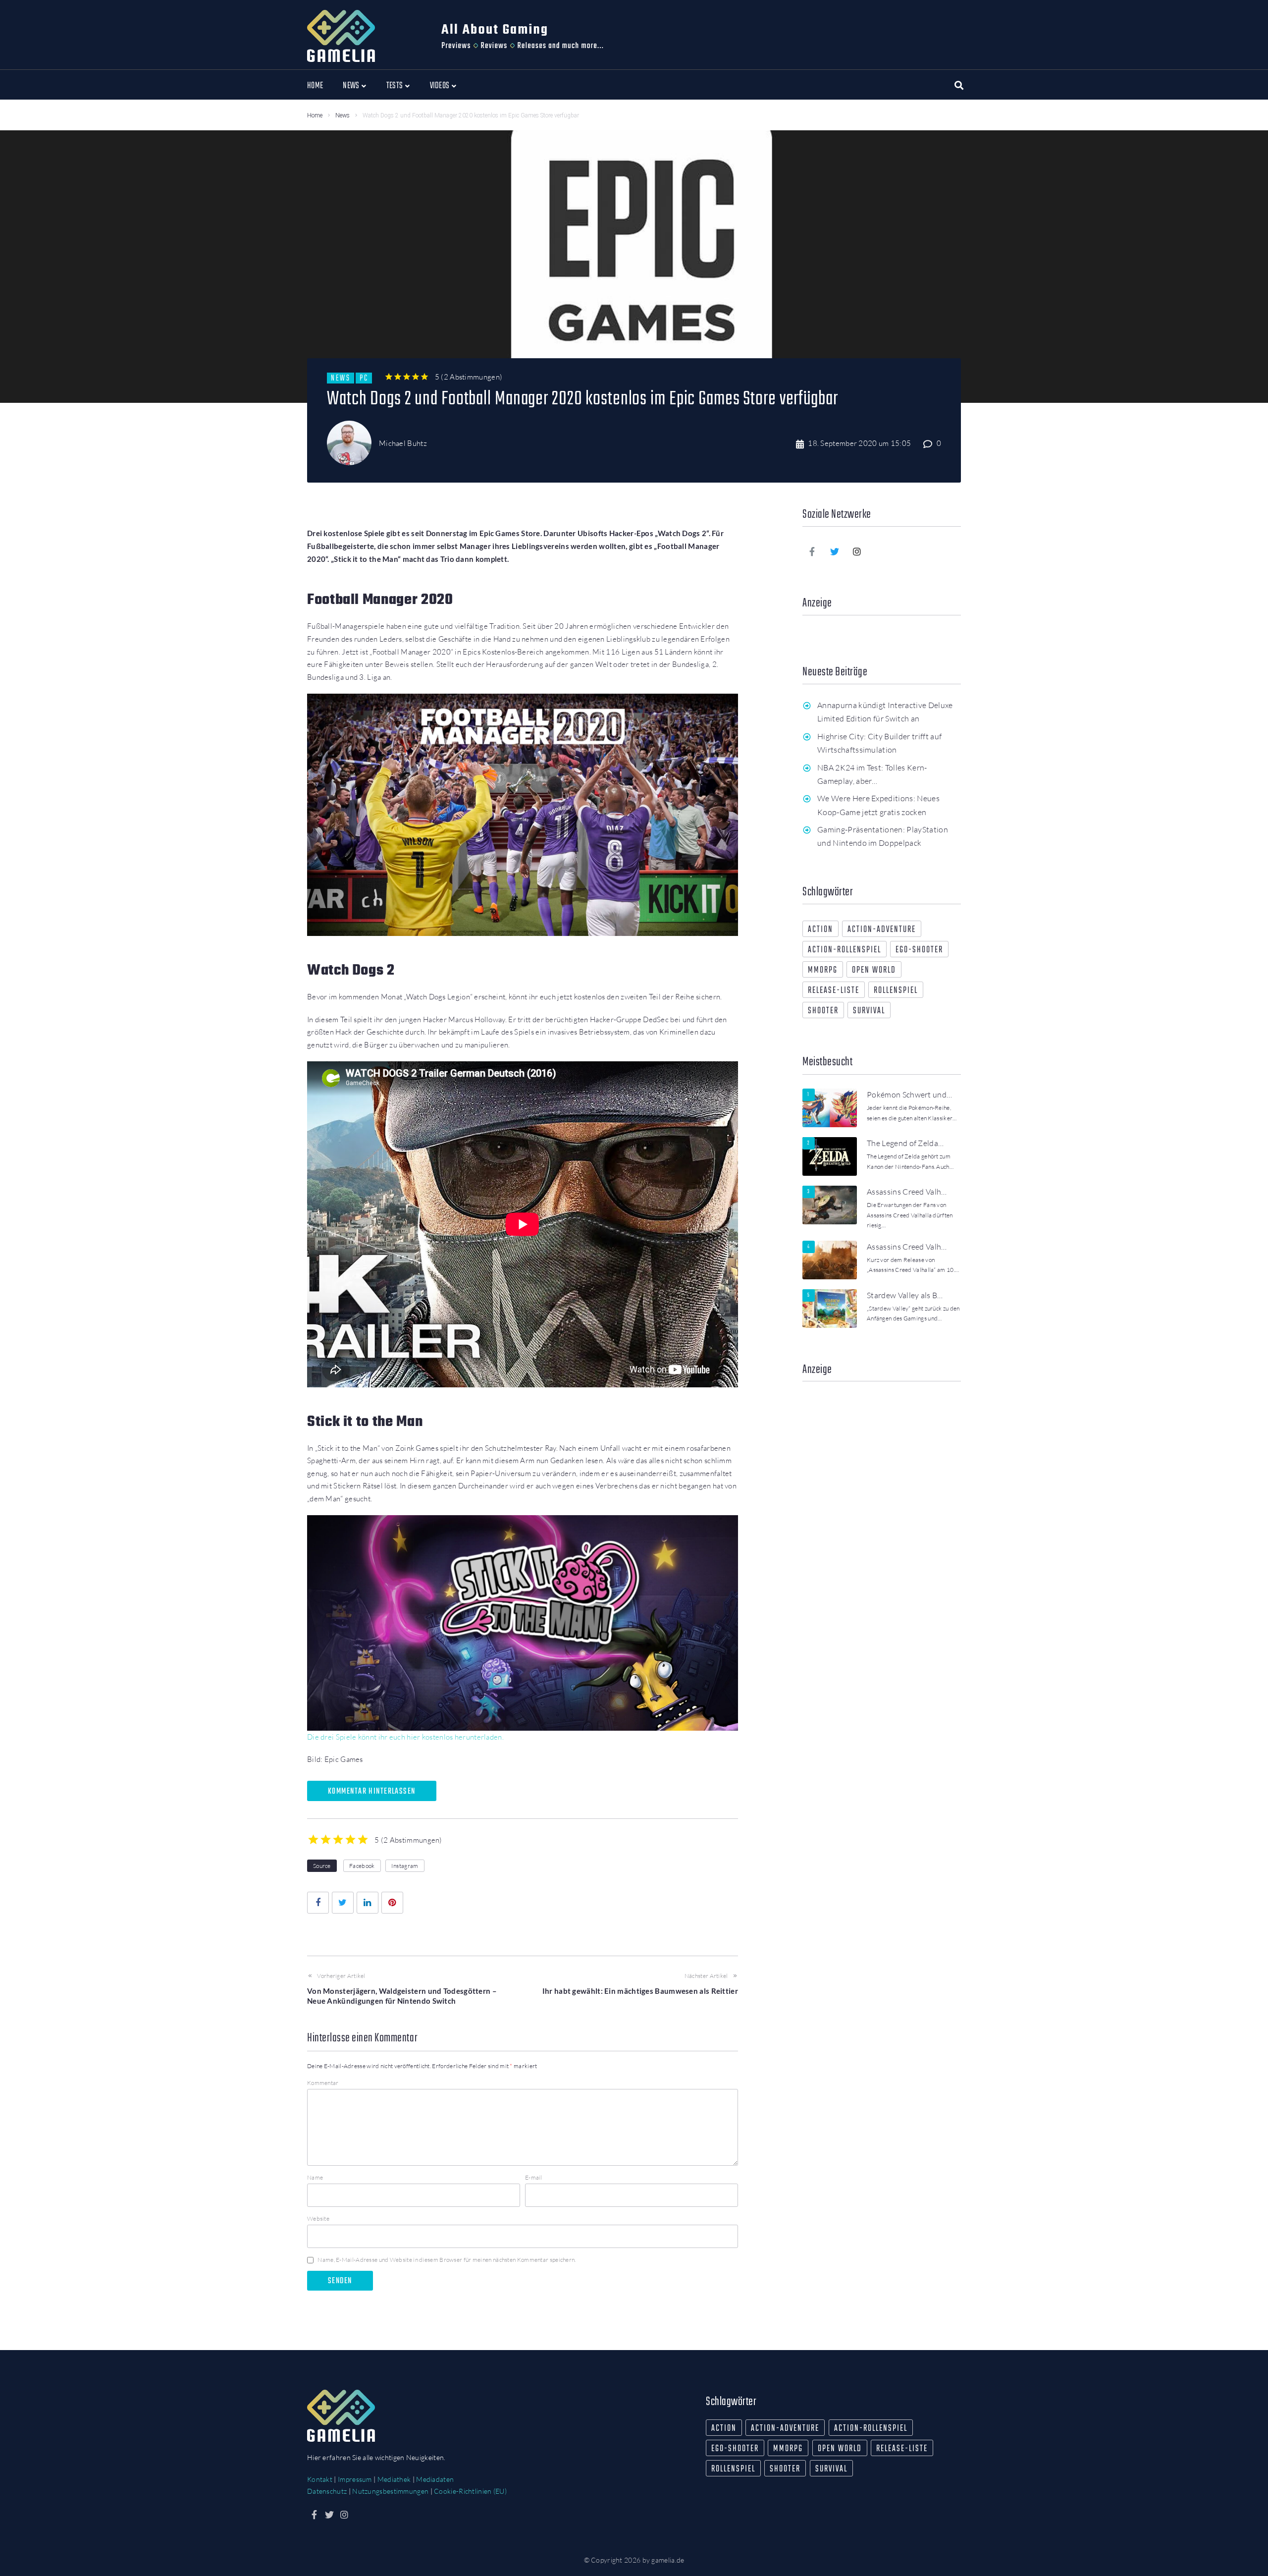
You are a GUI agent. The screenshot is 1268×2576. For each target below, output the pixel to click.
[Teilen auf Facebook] (318, 1903)
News (343, 115)
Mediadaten (435, 2479)
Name (315, 2177)
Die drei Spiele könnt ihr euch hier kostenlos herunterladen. (405, 1737)
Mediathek (394, 2479)
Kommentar (323, 2083)
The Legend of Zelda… (905, 1143)
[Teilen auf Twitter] (343, 1903)
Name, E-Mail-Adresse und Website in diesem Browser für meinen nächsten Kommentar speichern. (447, 2260)
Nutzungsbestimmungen (390, 2491)
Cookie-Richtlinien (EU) (470, 2491)
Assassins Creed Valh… (907, 1192)
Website (318, 2219)
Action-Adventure (882, 930)
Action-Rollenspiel (845, 950)
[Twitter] (835, 551)
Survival (869, 1011)
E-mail (534, 2177)
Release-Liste (834, 991)
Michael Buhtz (403, 443)
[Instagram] (857, 551)
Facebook (362, 1866)
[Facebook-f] (812, 551)
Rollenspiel (896, 991)
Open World (874, 970)
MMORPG (823, 970)
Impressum (355, 2479)
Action (820, 930)
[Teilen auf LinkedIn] (368, 1903)
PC (364, 378)
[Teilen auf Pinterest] (392, 1903)
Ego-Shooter (919, 950)
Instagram (405, 1866)
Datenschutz (327, 2491)
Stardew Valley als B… (905, 1295)
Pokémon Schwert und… (909, 1095)
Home (315, 115)
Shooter (823, 1011)
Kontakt (320, 2479)
